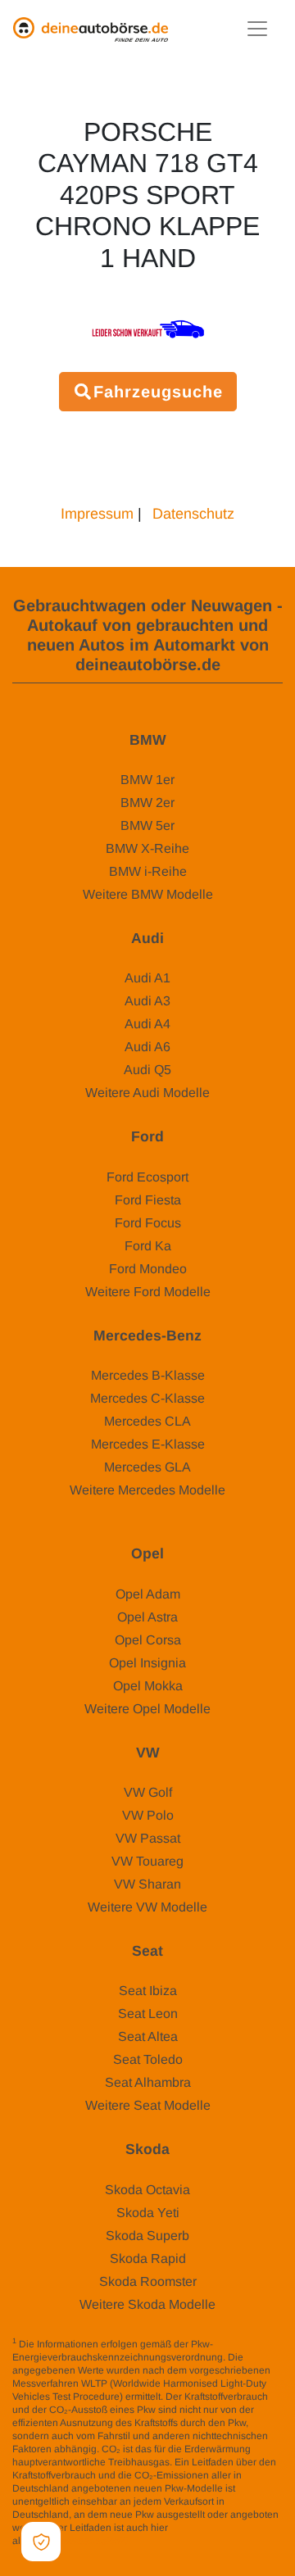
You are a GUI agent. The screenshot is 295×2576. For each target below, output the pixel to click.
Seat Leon (148, 2014)
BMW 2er (147, 803)
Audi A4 (147, 1024)
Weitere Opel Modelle (147, 1709)
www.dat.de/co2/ (91, 2541)
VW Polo (148, 1815)
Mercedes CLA (147, 1421)
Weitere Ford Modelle (148, 1292)
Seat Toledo (148, 2059)
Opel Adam (148, 1594)
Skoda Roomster (148, 2281)
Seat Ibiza (148, 1991)
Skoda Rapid (148, 2259)
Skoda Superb (147, 2236)
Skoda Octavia (147, 2190)
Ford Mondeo (148, 1269)
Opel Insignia (147, 1663)
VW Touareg (147, 1861)
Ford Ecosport (147, 1177)
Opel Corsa (148, 1640)
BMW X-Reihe (147, 848)
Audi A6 (147, 1047)
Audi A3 (147, 1001)
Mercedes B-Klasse (148, 1375)
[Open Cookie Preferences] (41, 2542)
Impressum (97, 514)
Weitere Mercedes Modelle (147, 1490)
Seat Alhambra (148, 2082)
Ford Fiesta (148, 1200)
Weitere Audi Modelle (147, 1093)
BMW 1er (147, 780)
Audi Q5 (147, 1070)
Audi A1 (147, 978)
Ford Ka (148, 1246)
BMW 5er (147, 825)
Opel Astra (147, 1617)
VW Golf (148, 1792)
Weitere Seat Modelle (148, 2105)
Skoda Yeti (148, 2213)
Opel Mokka (148, 1686)
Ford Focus (148, 1223)
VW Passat (148, 1838)
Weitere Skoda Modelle (147, 2304)
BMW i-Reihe (148, 871)
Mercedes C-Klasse (147, 1398)
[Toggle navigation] (257, 29)
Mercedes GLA (147, 1467)
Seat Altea (148, 2036)
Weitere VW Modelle (147, 1907)
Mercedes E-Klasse (148, 1444)
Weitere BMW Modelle (148, 894)
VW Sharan (147, 1884)
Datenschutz (193, 514)
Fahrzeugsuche (158, 392)
